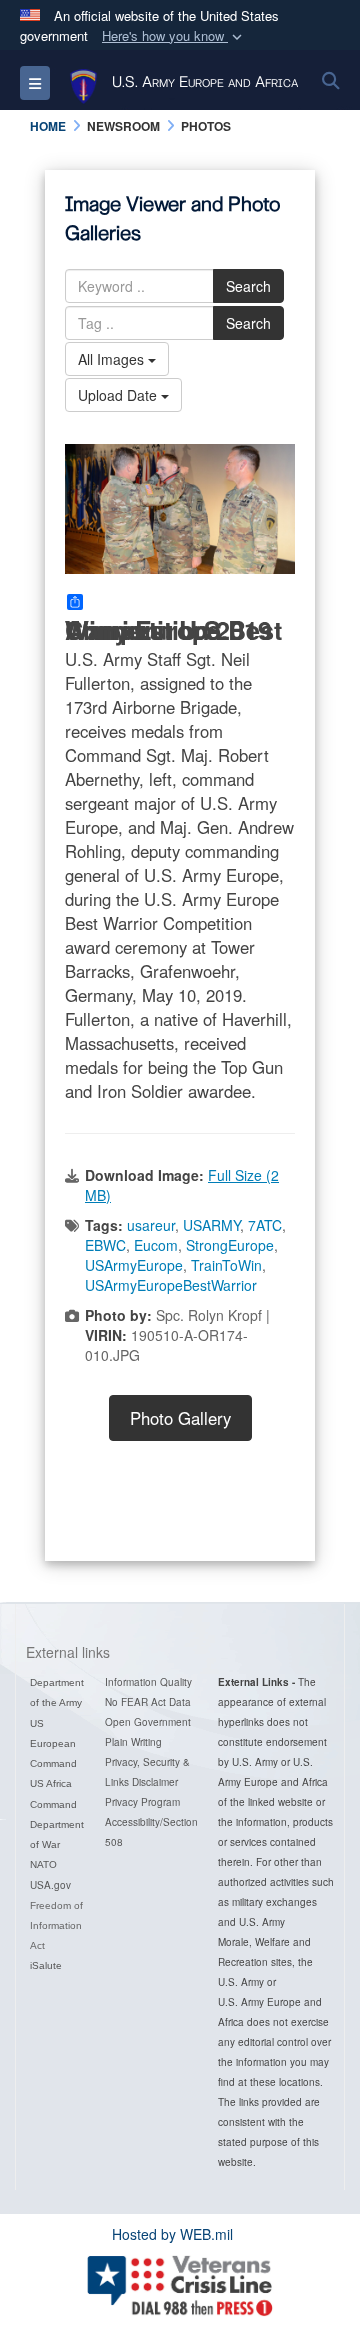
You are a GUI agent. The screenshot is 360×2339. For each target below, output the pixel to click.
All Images (113, 359)
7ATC (265, 1225)
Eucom (156, 1245)
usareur (151, 1225)
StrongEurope (230, 1245)
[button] (174, 36)
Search (248, 286)
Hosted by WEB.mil (172, 2234)
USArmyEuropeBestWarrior (171, 1285)
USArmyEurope (134, 1265)
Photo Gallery (180, 1418)
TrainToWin (226, 1265)
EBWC (105, 1245)
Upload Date (119, 395)
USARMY (211, 1225)
